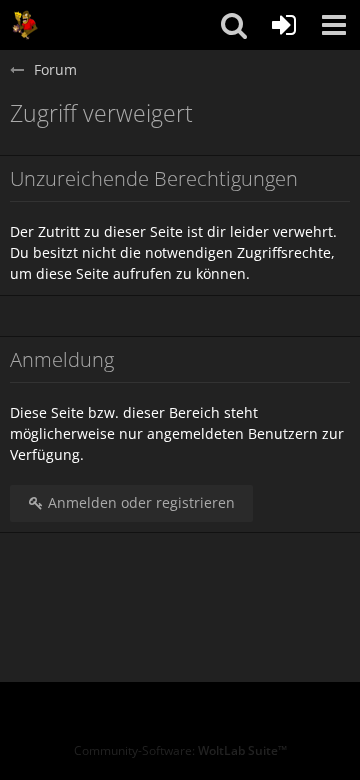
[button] (334, 25)
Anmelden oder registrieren (139, 502)
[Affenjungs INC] (25, 25)
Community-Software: (180, 750)
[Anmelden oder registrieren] (284, 25)
